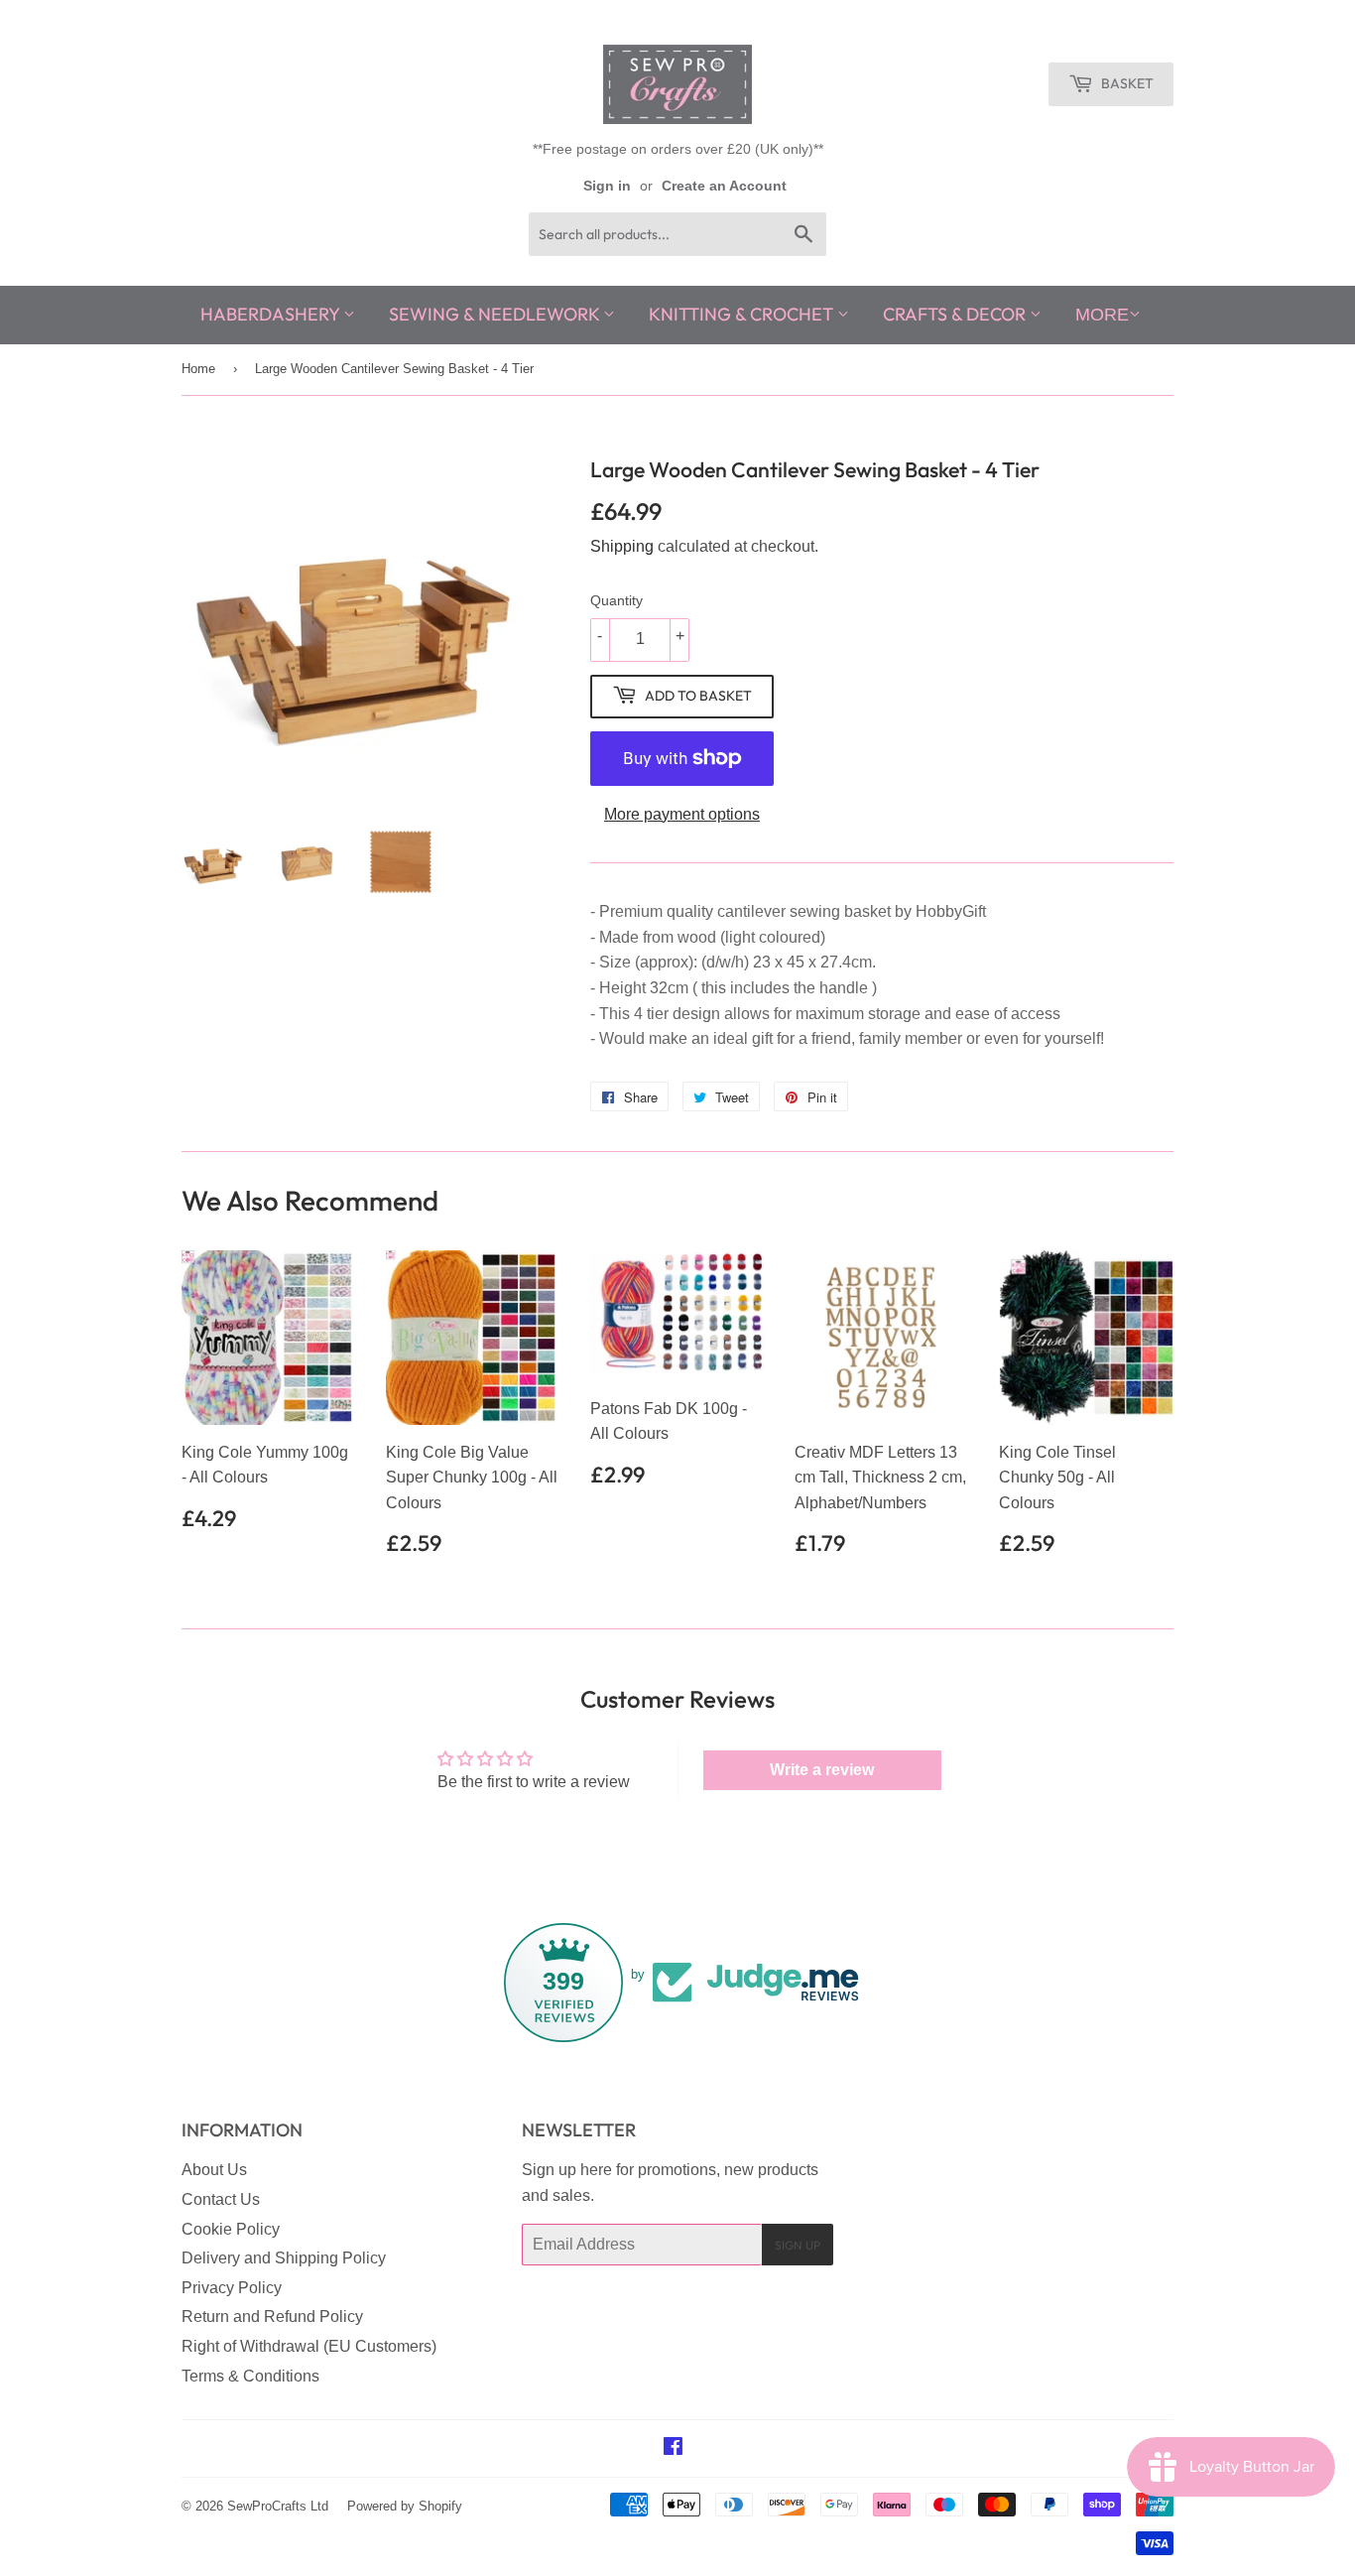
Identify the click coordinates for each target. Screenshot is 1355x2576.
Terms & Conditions (250, 2376)
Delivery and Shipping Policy (284, 2258)
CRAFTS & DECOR (956, 314)
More (1102, 315)
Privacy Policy (232, 2288)
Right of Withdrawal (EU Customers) (309, 2346)
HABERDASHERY (272, 314)
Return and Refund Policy (272, 2317)
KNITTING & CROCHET (743, 314)
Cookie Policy (231, 2229)
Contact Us (221, 2199)
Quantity (616, 600)
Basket (1126, 83)
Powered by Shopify (405, 2506)
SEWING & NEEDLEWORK (496, 314)
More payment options (682, 814)
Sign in (607, 186)
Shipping (622, 546)
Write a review (822, 1770)
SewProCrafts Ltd (278, 2506)
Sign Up (798, 2245)
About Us (214, 2170)
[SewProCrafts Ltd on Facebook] (673, 2448)
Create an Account (724, 186)
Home (198, 369)
